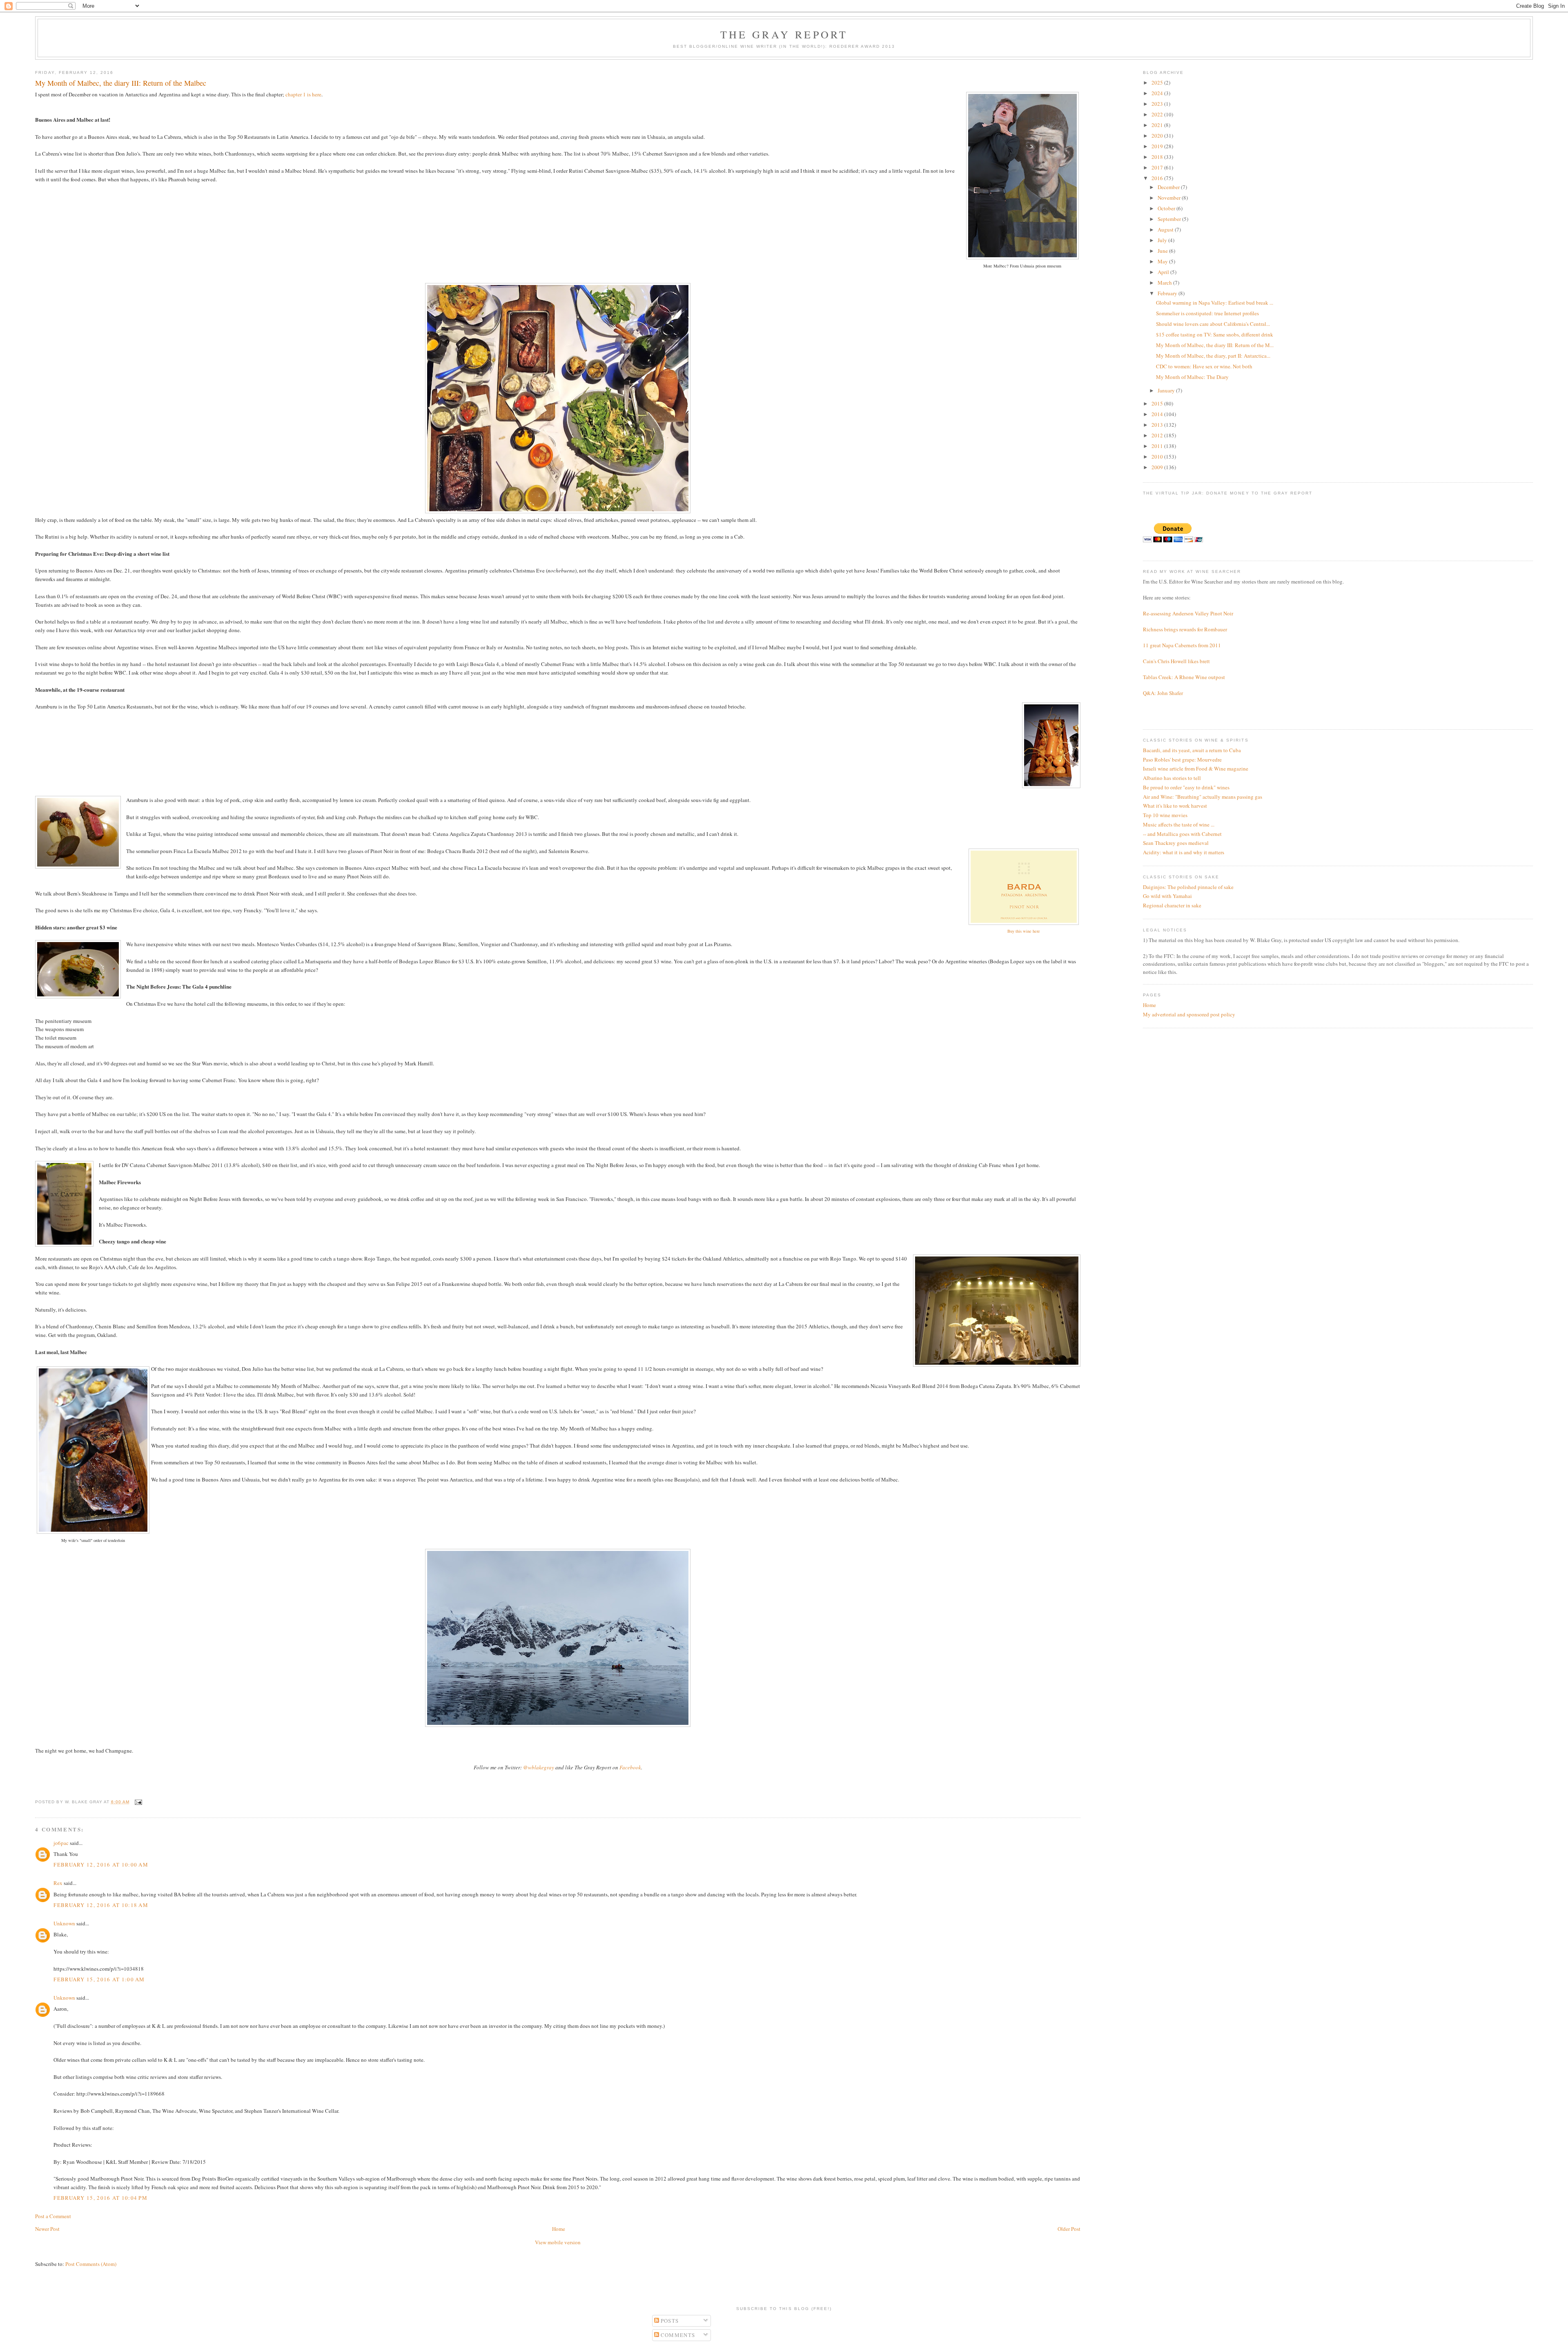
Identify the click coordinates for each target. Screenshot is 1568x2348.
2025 (1158, 82)
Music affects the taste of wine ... (1179, 824)
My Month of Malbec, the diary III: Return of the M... (1215, 345)
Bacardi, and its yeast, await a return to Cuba (1192, 750)
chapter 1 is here (303, 94)
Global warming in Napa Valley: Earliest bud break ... (1215, 303)
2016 (1158, 178)
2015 (1158, 403)
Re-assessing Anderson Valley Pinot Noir (1188, 613)
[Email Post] (137, 1802)
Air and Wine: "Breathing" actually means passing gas (1203, 797)
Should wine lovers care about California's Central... (1213, 324)
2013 (1158, 425)
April (1164, 272)
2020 (1158, 136)
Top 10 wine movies (1165, 815)
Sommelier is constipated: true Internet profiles (1207, 313)
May (1163, 261)
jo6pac (61, 1843)
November (1170, 198)
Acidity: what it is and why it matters (1184, 852)
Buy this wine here (1024, 931)
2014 (1158, 414)
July (1163, 240)
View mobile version (558, 2242)
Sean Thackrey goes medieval (1176, 843)
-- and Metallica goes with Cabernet (1182, 834)
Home (559, 2229)
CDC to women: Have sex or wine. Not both (1204, 366)
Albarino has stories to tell (1172, 778)
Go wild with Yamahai (1167, 896)
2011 (1158, 446)
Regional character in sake (1172, 905)
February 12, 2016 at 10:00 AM (101, 1865)
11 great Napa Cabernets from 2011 (1182, 645)
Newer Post (47, 2229)
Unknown (64, 1923)
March (1165, 283)
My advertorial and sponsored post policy (1189, 1014)
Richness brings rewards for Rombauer (1185, 629)
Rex (58, 1883)
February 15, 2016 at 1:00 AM (99, 1979)
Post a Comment (53, 2216)
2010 (1158, 457)
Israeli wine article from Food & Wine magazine (1196, 769)
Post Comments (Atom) (91, 2264)
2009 (1158, 467)
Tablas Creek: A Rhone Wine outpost (1184, 677)
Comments (677, 2335)
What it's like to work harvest (1175, 806)
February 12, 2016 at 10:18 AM (101, 1905)
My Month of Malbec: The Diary (1192, 377)
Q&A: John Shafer (1163, 693)
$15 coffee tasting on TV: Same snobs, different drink (1215, 334)
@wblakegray (539, 1767)
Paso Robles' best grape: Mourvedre (1182, 760)
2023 (1158, 104)
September (1170, 219)
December (1169, 187)
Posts (669, 2321)
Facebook (630, 1767)
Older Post (1069, 2229)
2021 (1158, 125)
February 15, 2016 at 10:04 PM (100, 2198)
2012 (1158, 435)
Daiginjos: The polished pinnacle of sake (1188, 887)
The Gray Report (784, 34)
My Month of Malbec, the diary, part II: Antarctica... (1213, 356)
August (1166, 229)
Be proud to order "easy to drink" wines (1186, 787)
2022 (1158, 114)
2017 (1158, 167)
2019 (1158, 146)
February (1168, 293)
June (1163, 251)
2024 (1158, 93)
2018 (1158, 157)
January (1167, 390)
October (1167, 208)
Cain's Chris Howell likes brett (1176, 661)
